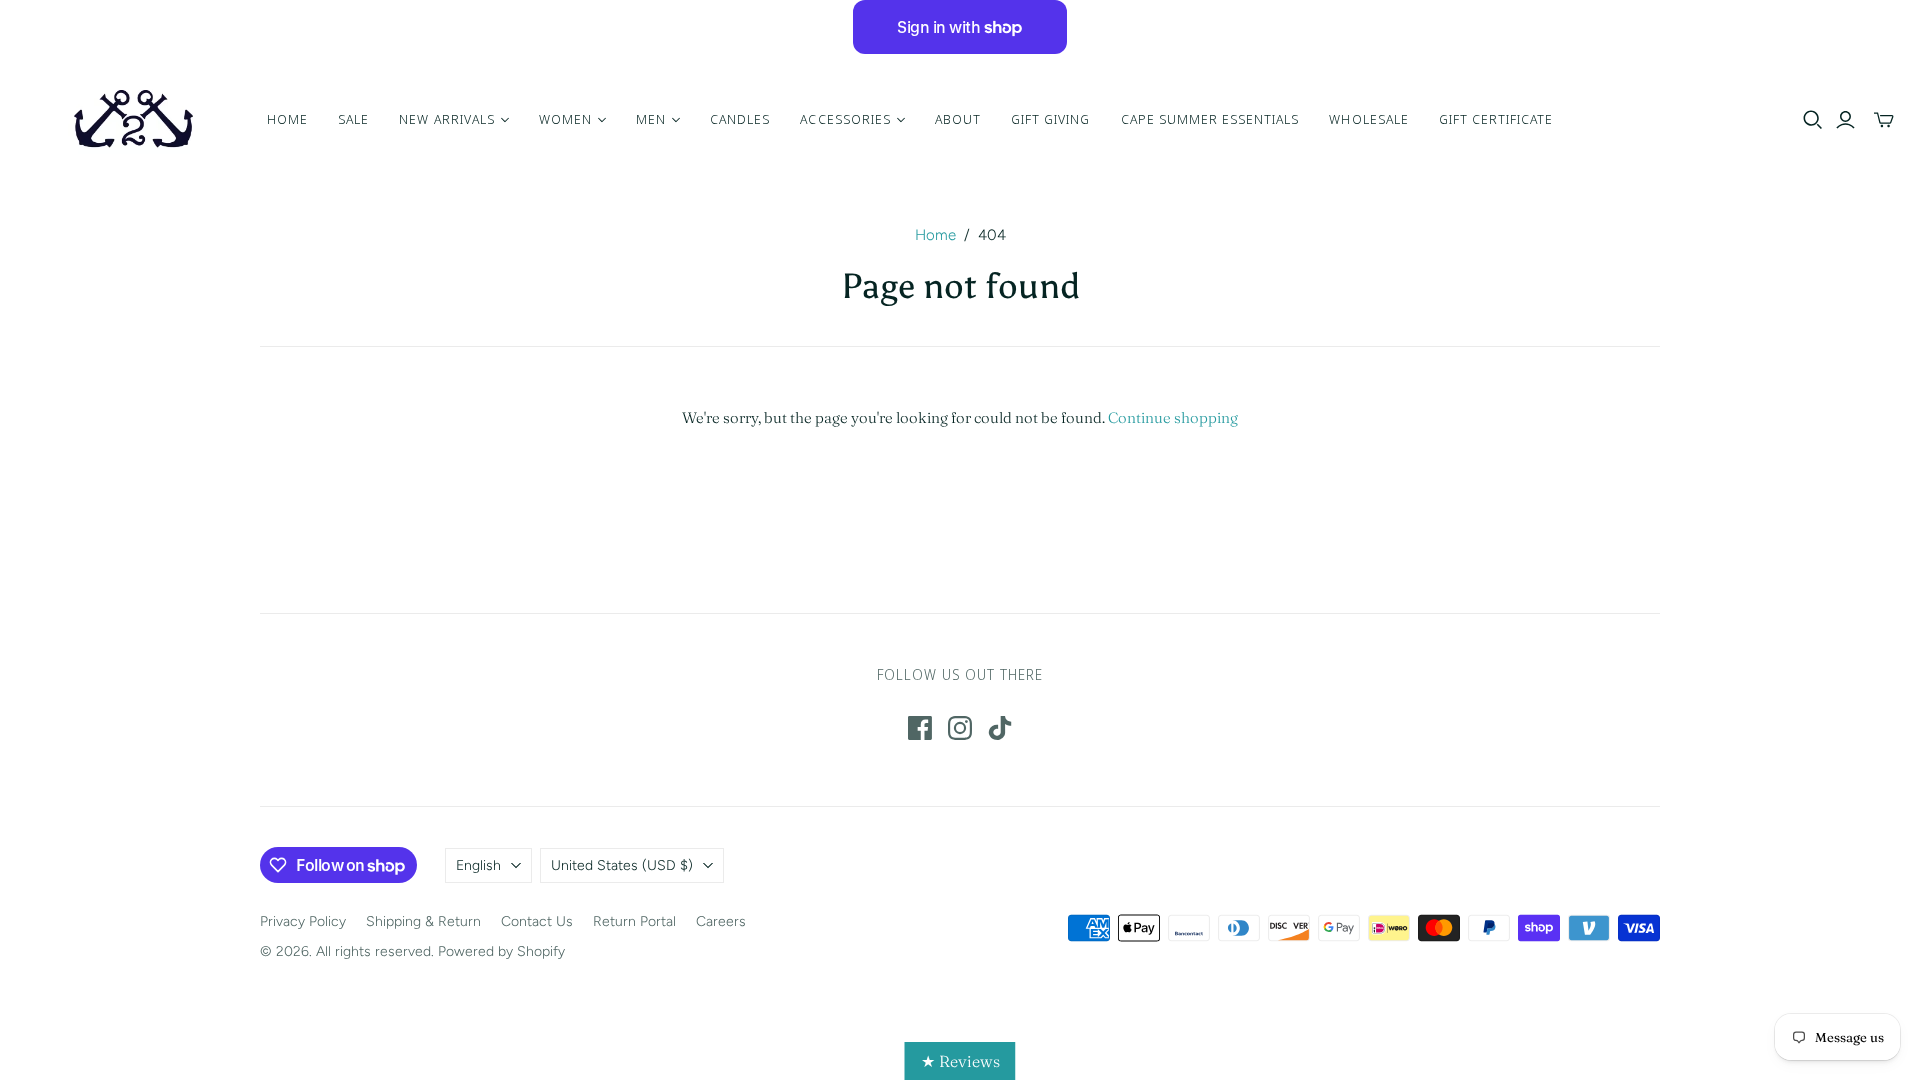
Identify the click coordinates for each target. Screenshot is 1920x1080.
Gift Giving (1050, 119)
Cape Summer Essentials (1210, 119)
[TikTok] (1000, 728)
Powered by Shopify (501, 951)
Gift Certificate (1496, 119)
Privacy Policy (303, 921)
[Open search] (1813, 120)
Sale (353, 119)
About (958, 119)
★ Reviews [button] (960, 1061)
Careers (721, 921)
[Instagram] (960, 728)
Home (287, 119)
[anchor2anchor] (131, 119)
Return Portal (634, 921)
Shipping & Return (423, 921)
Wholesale (1368, 119)
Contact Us (537, 921)
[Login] (1845, 120)
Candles (740, 119)
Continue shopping (1173, 417)
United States (622, 865)
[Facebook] (920, 728)
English (478, 865)
